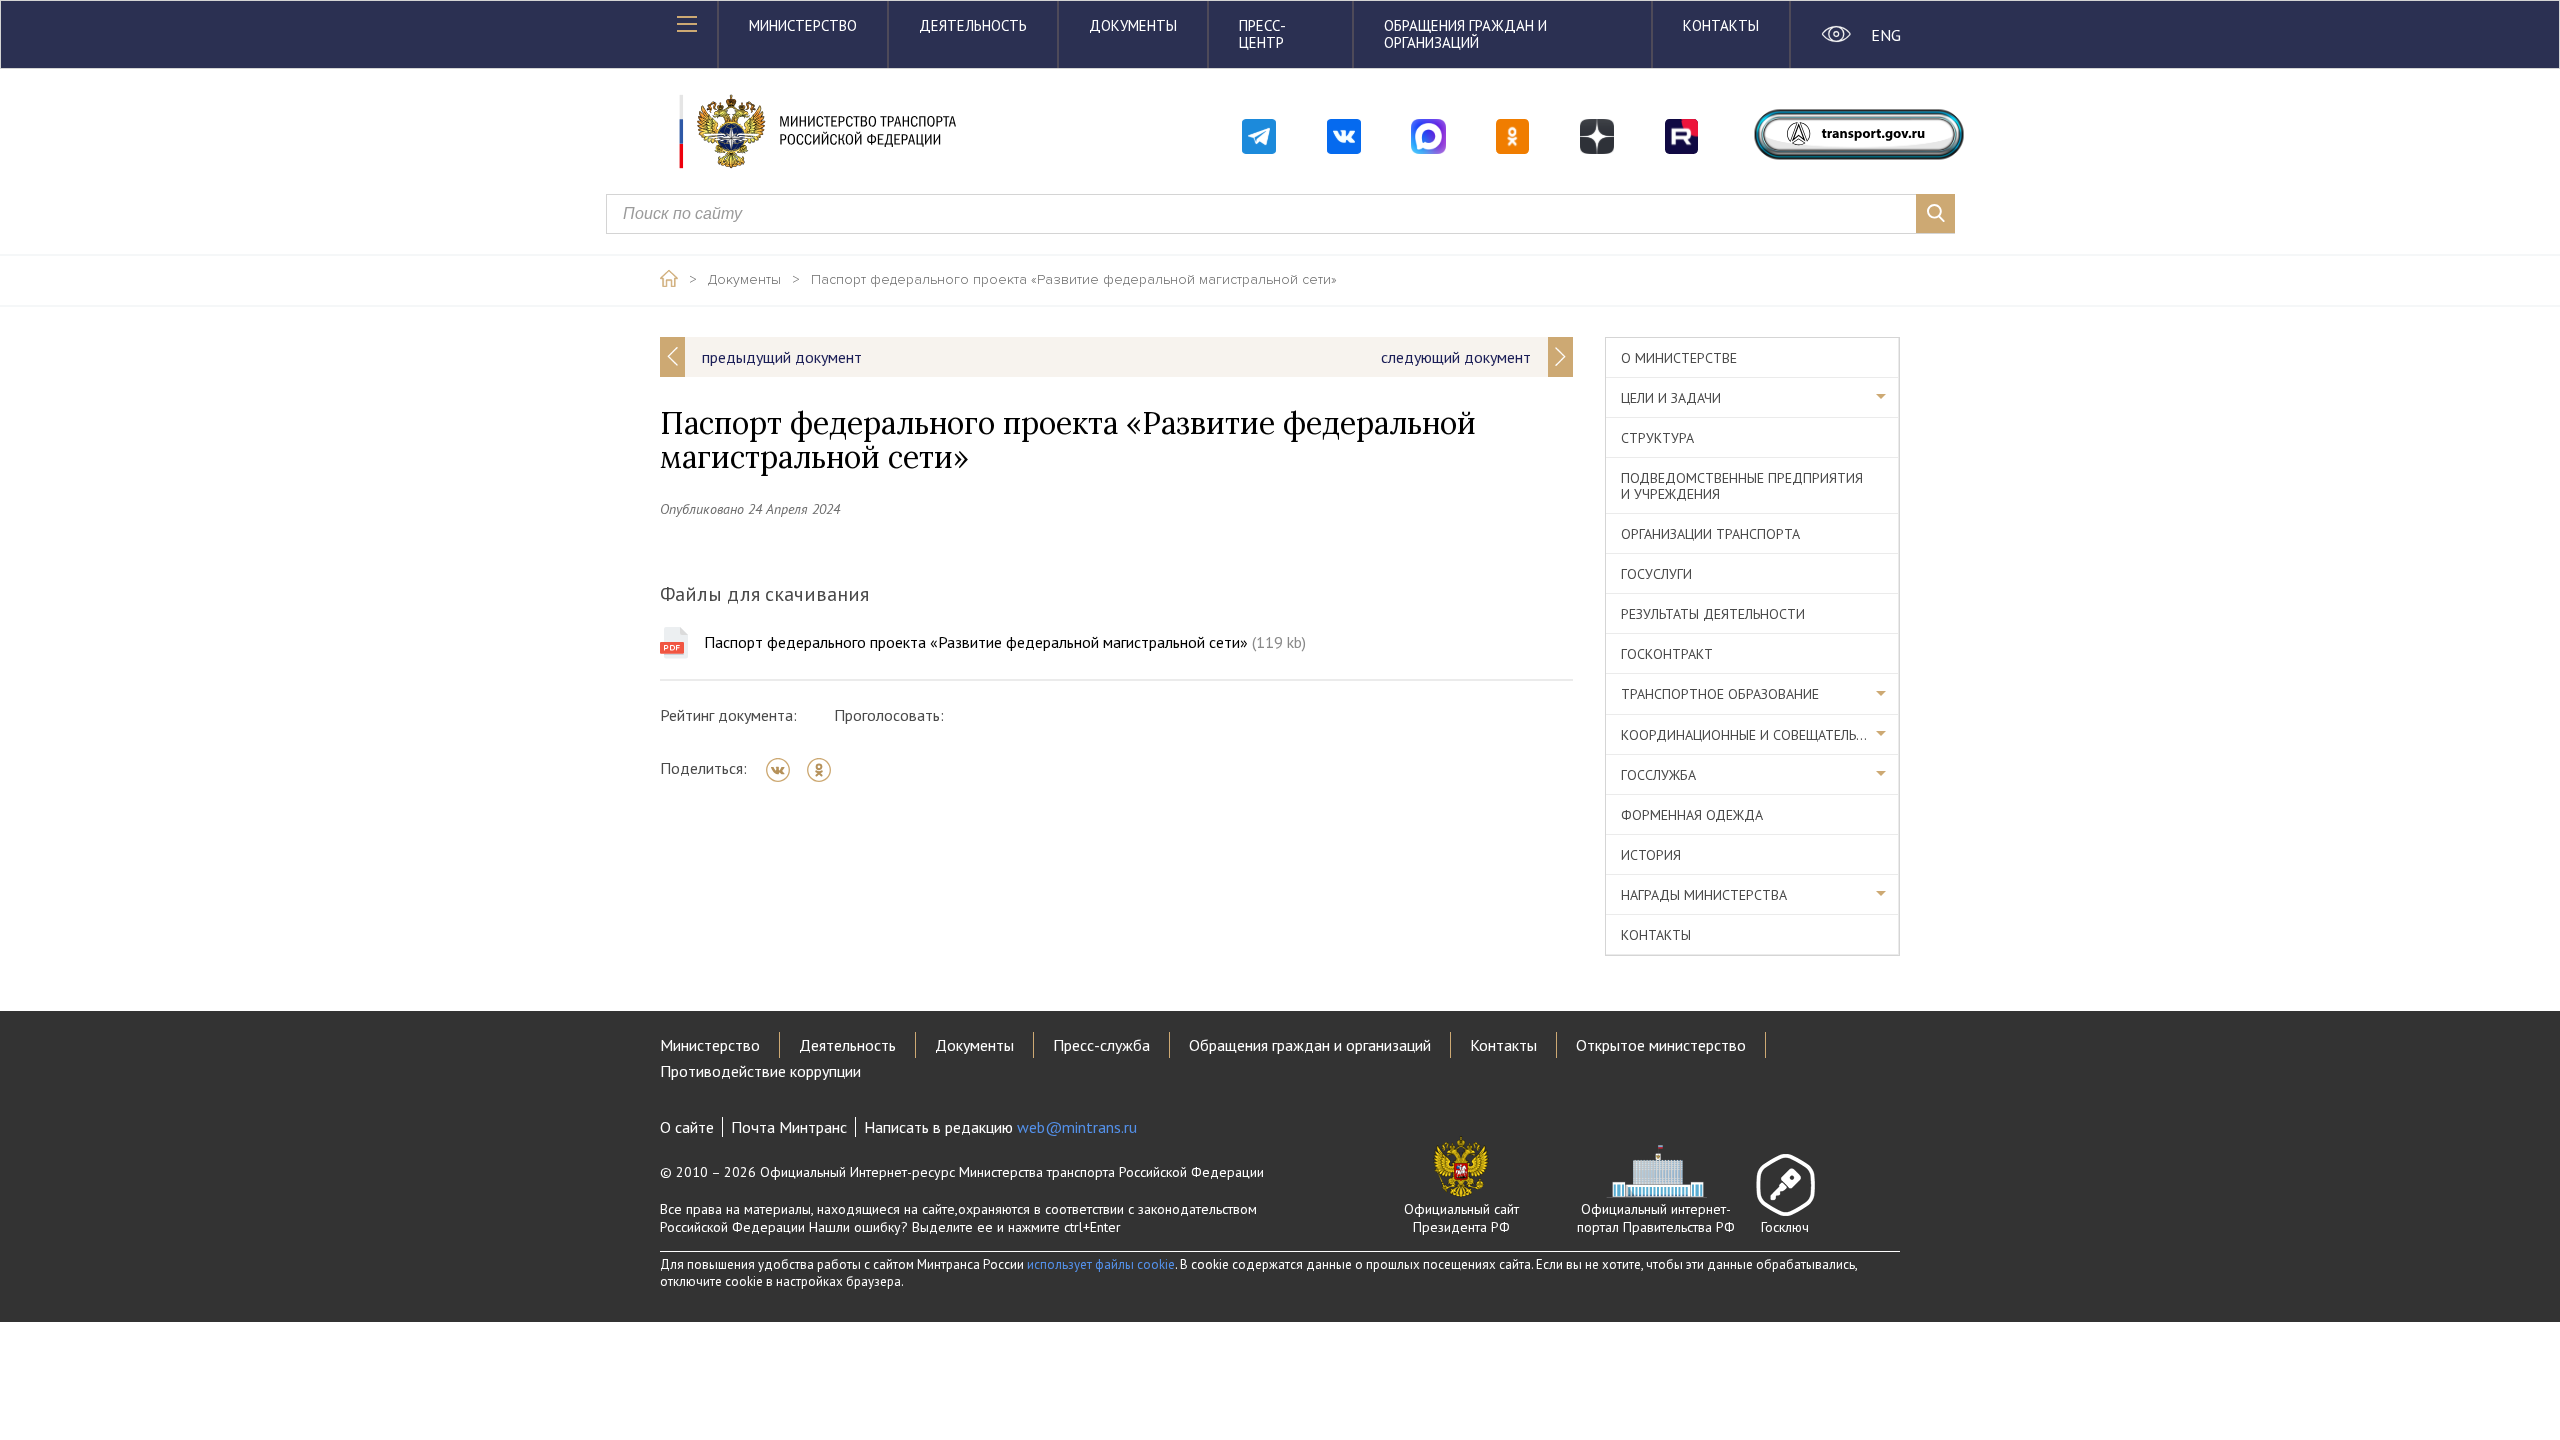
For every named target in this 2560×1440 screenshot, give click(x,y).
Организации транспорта (1710, 534)
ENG (1885, 35)
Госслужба (1658, 775)
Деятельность (973, 25)
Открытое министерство (1661, 1045)
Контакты (1721, 25)
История (1651, 855)
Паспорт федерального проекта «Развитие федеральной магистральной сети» (1074, 280)
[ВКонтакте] (784, 770)
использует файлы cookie (1101, 1264)
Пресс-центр (1262, 34)
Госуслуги (1656, 574)
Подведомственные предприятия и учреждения (1742, 486)
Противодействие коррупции (760, 1071)
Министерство (803, 25)
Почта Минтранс (789, 1127)
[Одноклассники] (825, 770)
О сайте (687, 1127)
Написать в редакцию (1000, 1127)
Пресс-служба (1101, 1045)
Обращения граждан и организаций (1465, 34)
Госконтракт (1667, 654)
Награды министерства (1704, 895)
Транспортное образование (1720, 694)
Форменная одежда (1692, 815)
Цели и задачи (1671, 398)
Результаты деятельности (1713, 614)
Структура (1657, 438)
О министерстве (1679, 358)
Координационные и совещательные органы (1760, 735)
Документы (1133, 25)
